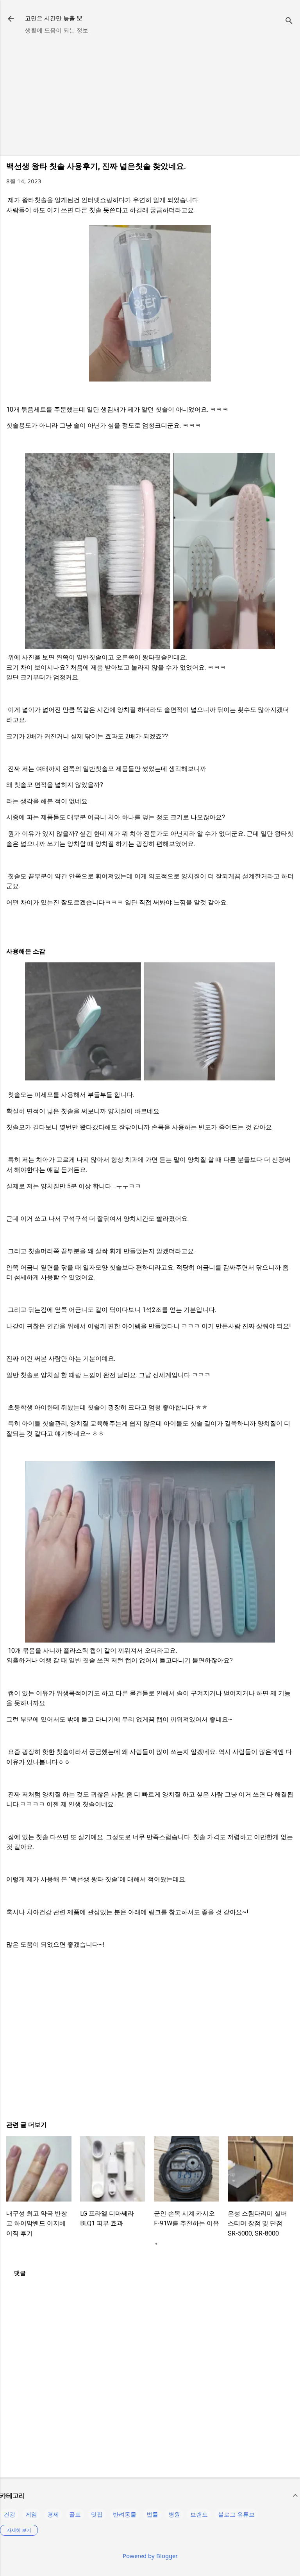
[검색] (289, 21)
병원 (174, 2514)
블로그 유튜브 (236, 2514)
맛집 (97, 2514)
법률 (152, 2514)
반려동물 (125, 2514)
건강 (9, 2514)
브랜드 (199, 2514)
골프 (75, 2514)
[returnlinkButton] (11, 20)
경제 (53, 2514)
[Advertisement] (150, 95)
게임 (31, 2514)
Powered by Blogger (150, 2556)
